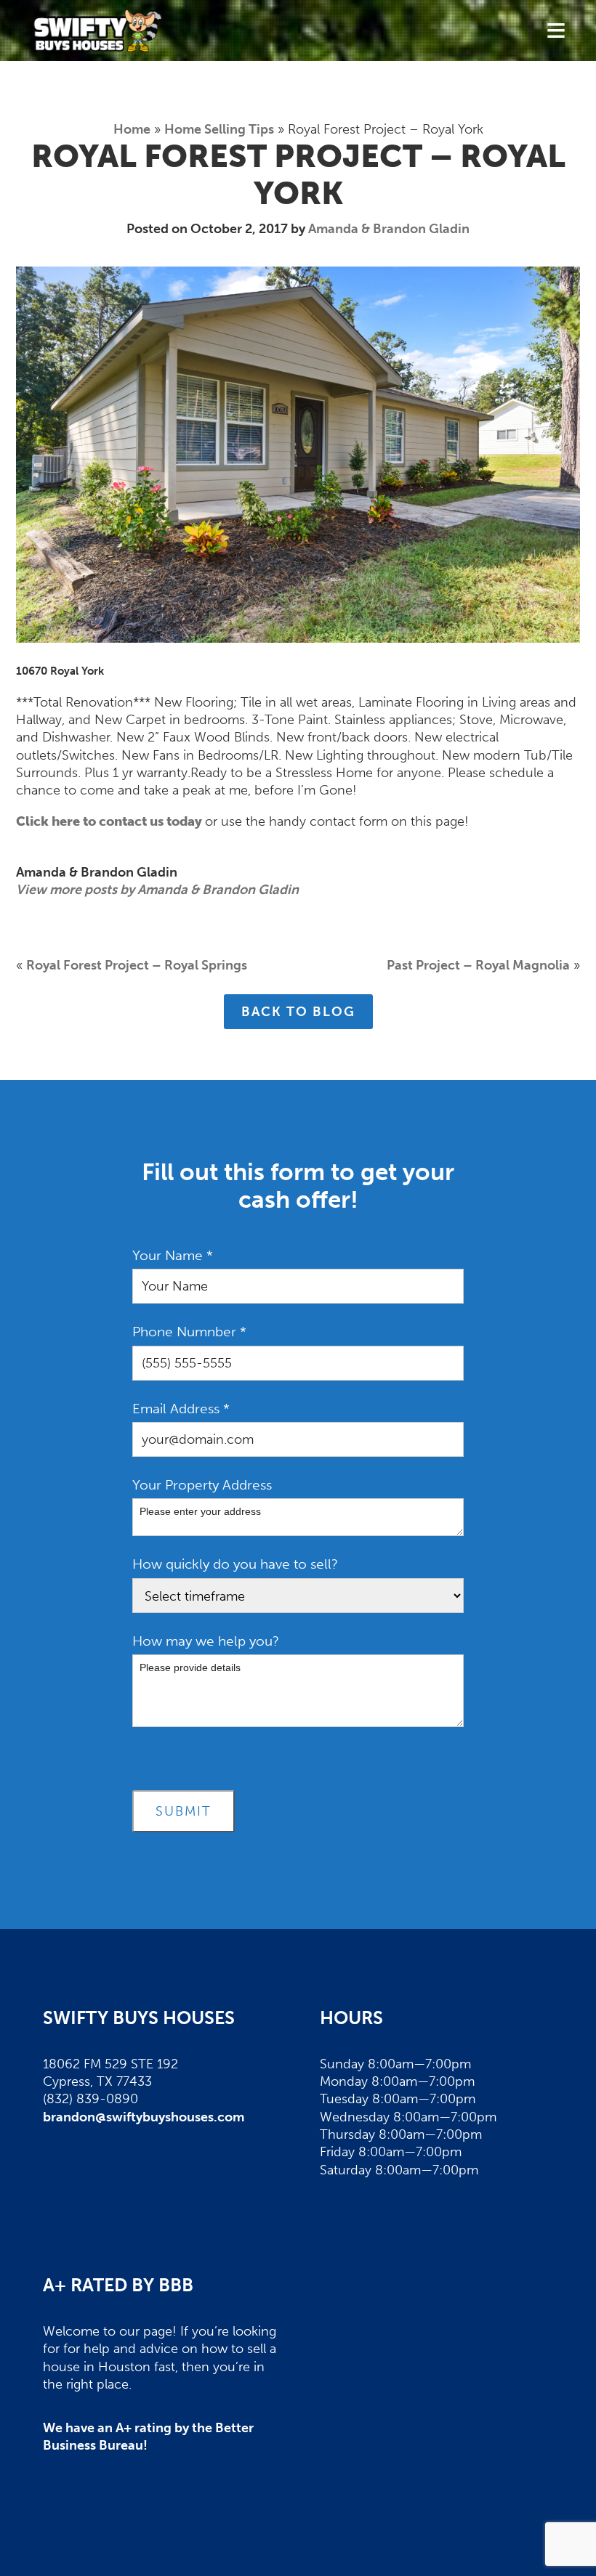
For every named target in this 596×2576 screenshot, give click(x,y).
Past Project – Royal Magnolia (478, 965)
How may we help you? (206, 1641)
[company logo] (98, 31)
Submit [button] (184, 1811)
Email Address (181, 1409)
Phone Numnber (189, 1332)
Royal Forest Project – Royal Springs (137, 965)
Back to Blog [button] (298, 1012)
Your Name (173, 1255)
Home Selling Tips (219, 129)
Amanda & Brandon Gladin (389, 229)
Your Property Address (202, 1485)
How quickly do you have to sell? (235, 1564)
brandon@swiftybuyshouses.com (144, 2117)
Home (132, 129)
